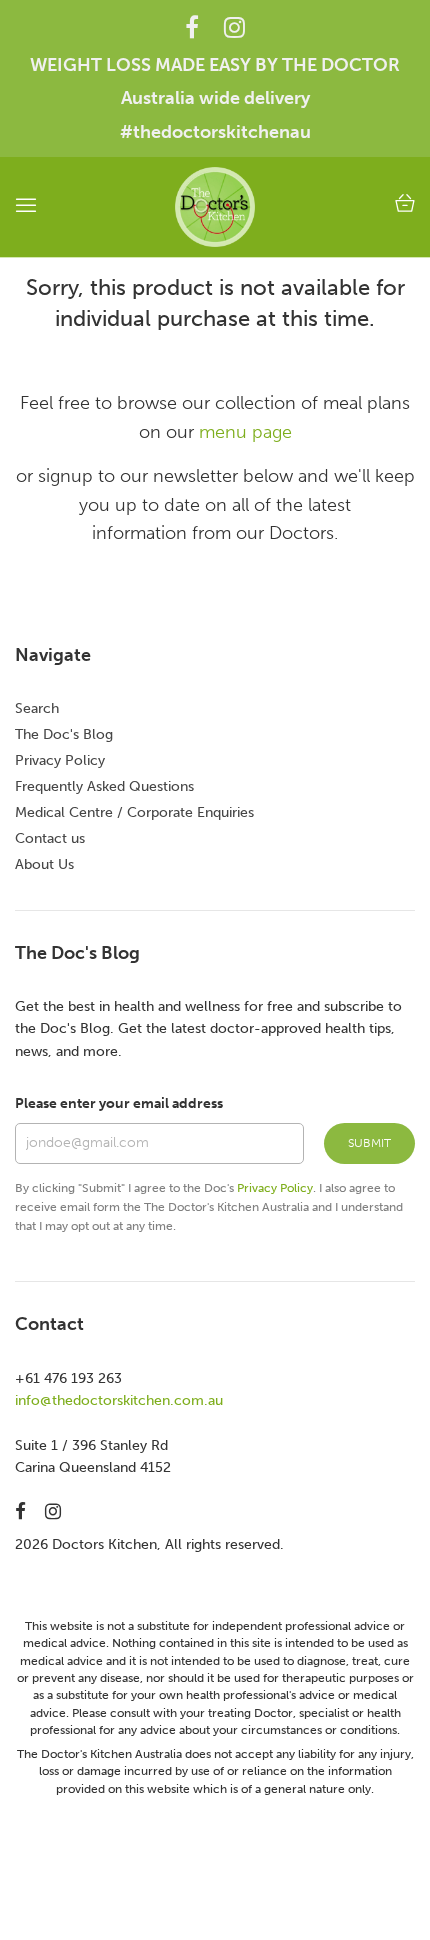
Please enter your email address (119, 1103)
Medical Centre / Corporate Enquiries (134, 812)
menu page (245, 432)
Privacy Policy (60, 760)
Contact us (50, 838)
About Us (44, 864)
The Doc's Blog (64, 734)
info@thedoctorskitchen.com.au (119, 1400)
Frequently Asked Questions (104, 786)
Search (37, 708)
